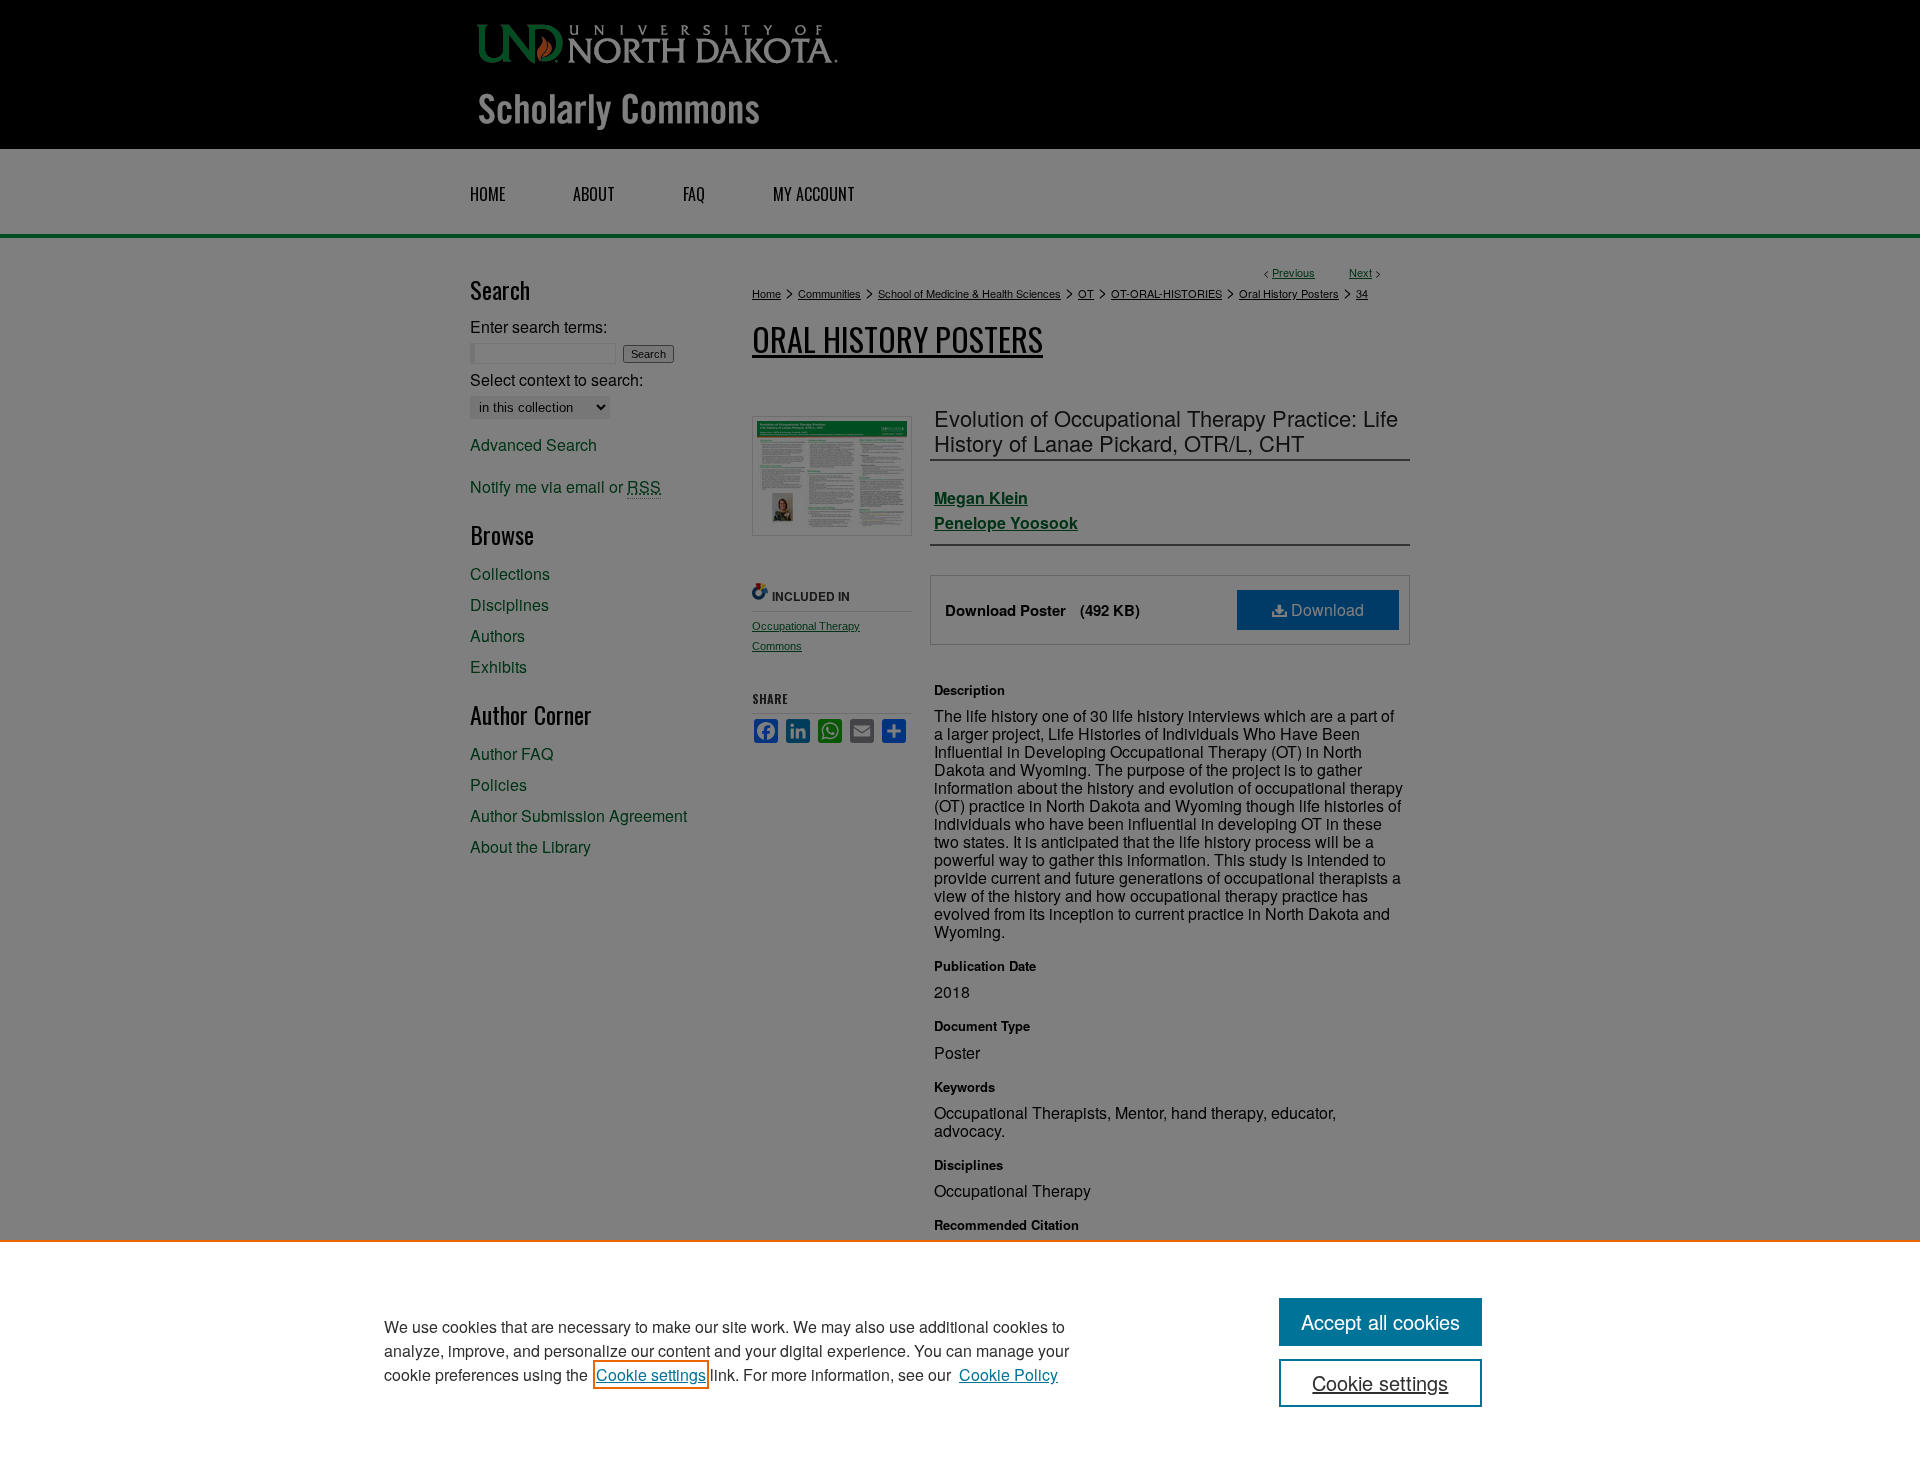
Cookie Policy (1008, 1374)
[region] (960, 1350)
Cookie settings (651, 1374)
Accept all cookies (1380, 1321)
